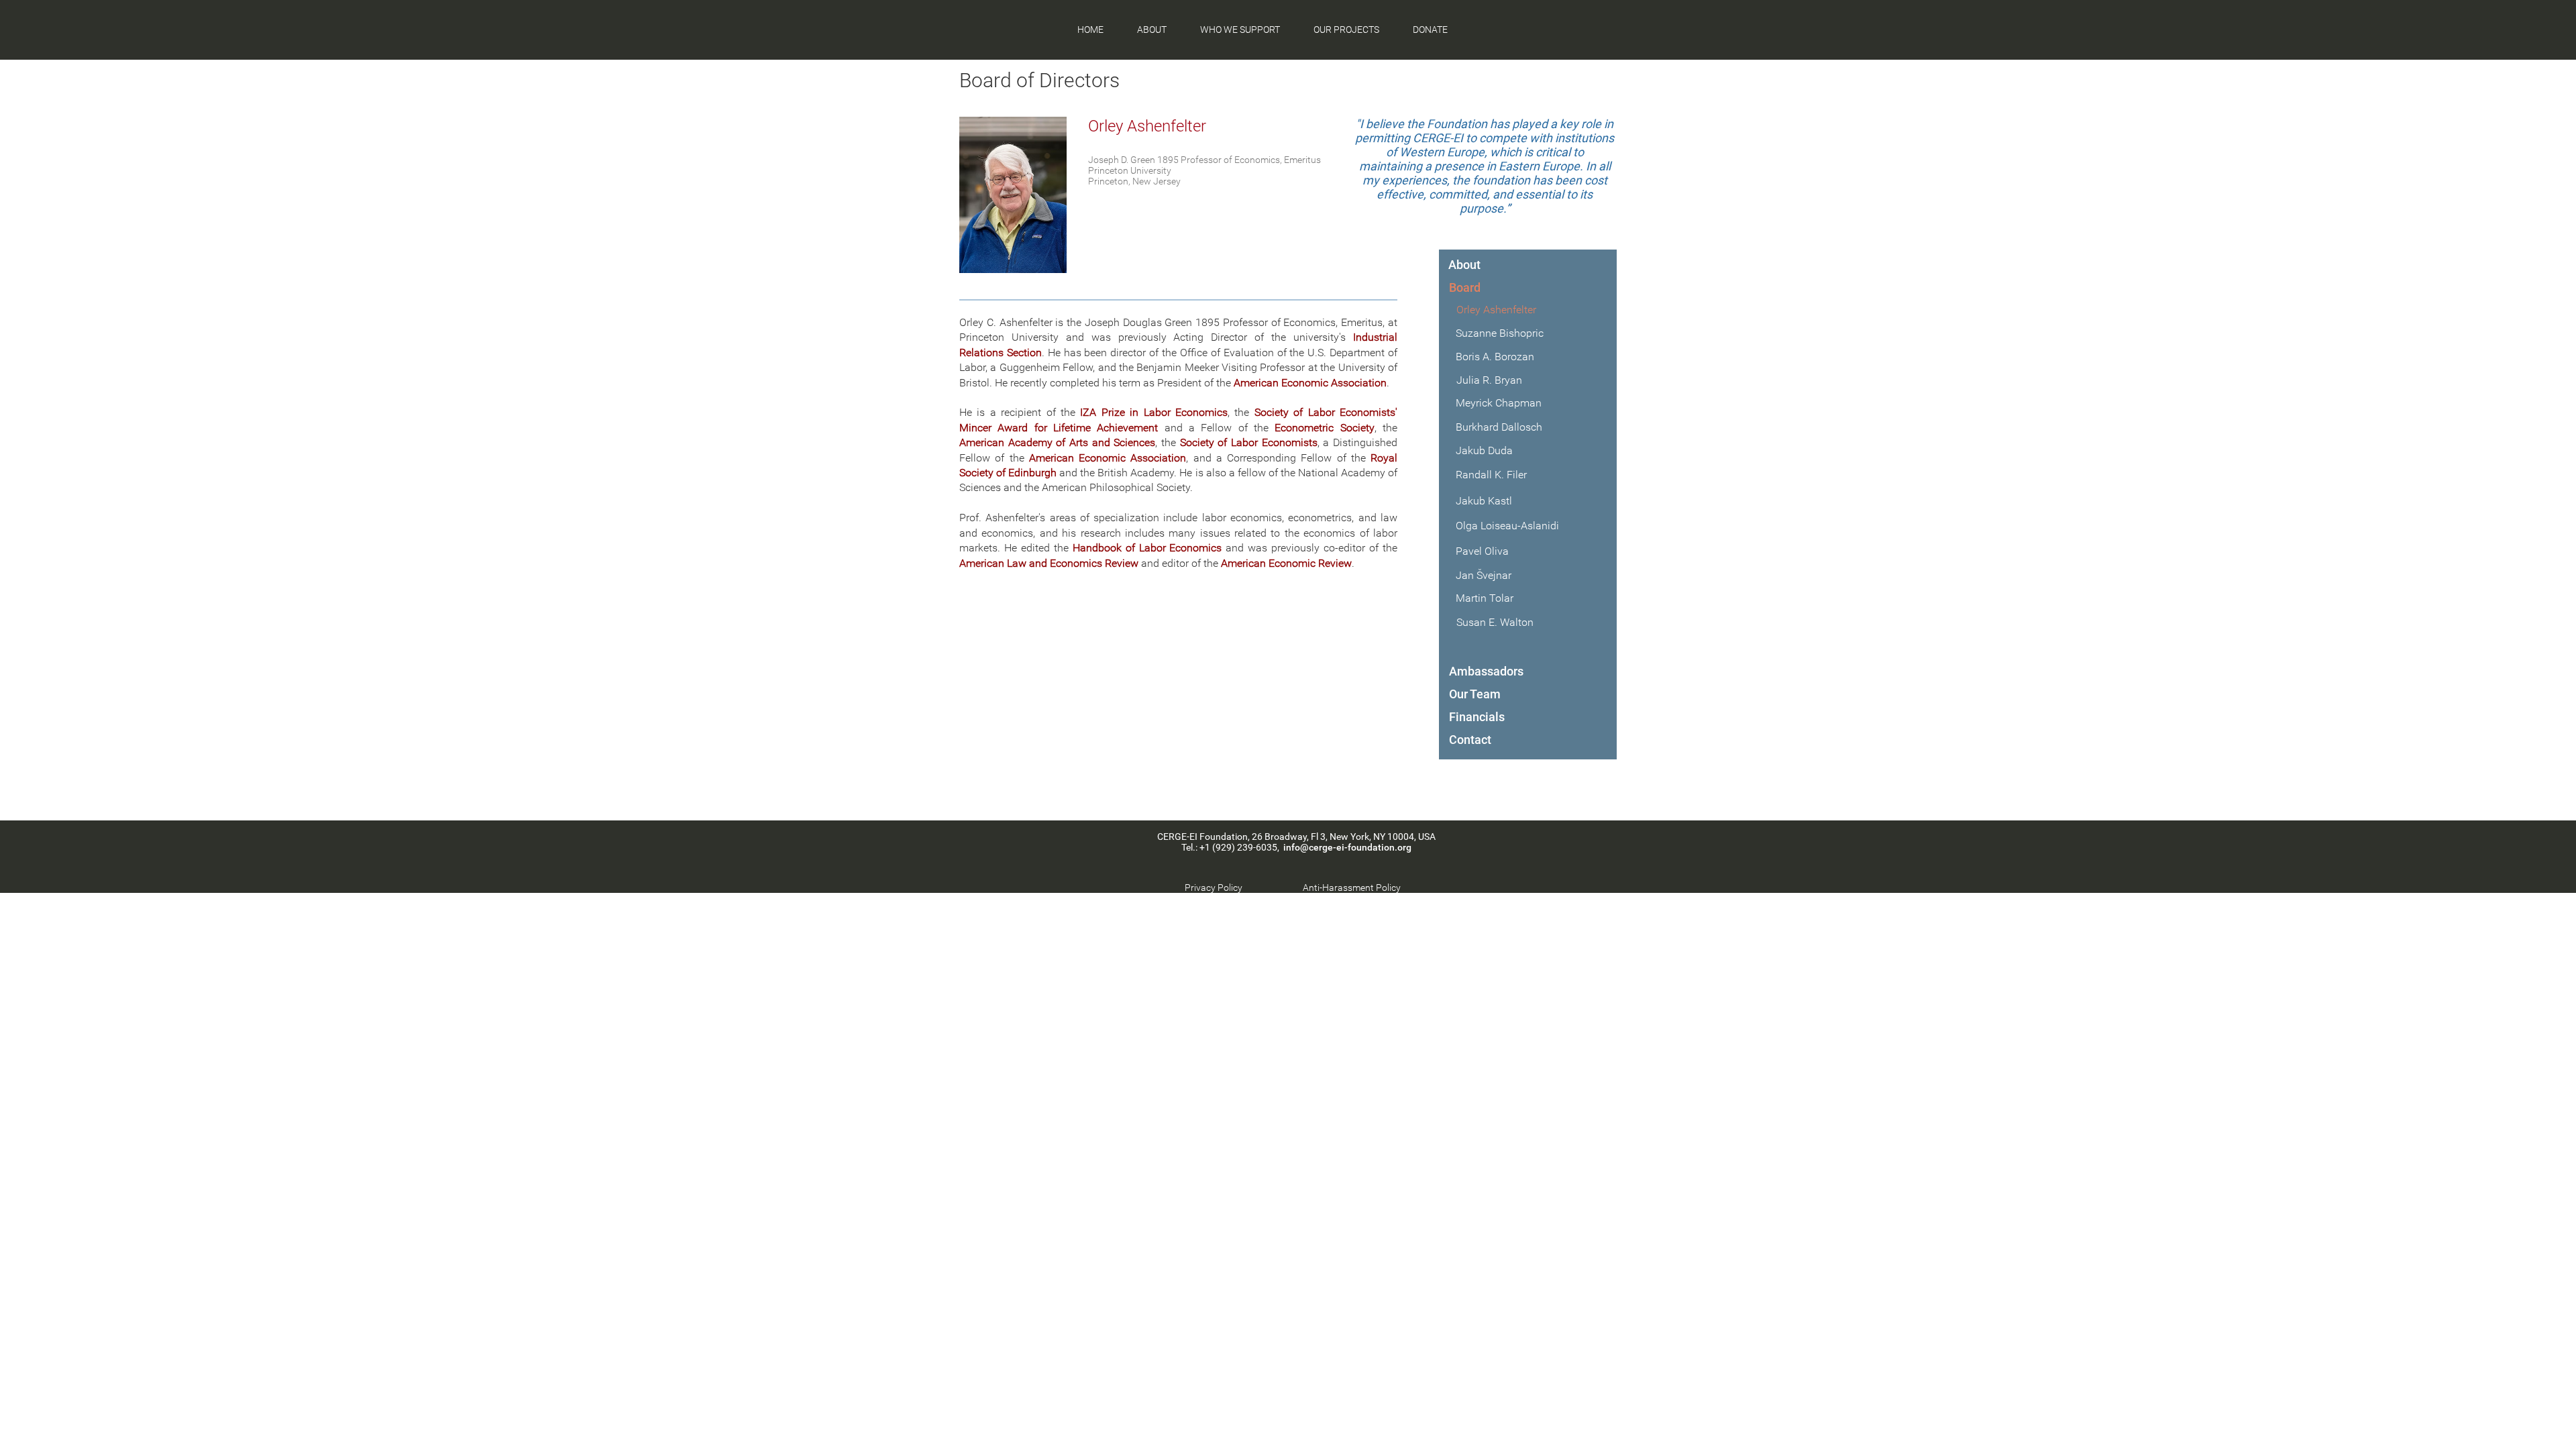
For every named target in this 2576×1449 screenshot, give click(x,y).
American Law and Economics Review (1049, 563)
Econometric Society (1324, 428)
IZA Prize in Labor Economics (1154, 412)
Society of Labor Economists (1249, 442)
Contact (1470, 740)
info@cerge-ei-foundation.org (1347, 847)
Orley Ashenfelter (1147, 126)
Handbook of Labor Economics (1147, 548)
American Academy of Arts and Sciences (1057, 442)
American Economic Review (1286, 563)
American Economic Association (1310, 383)
